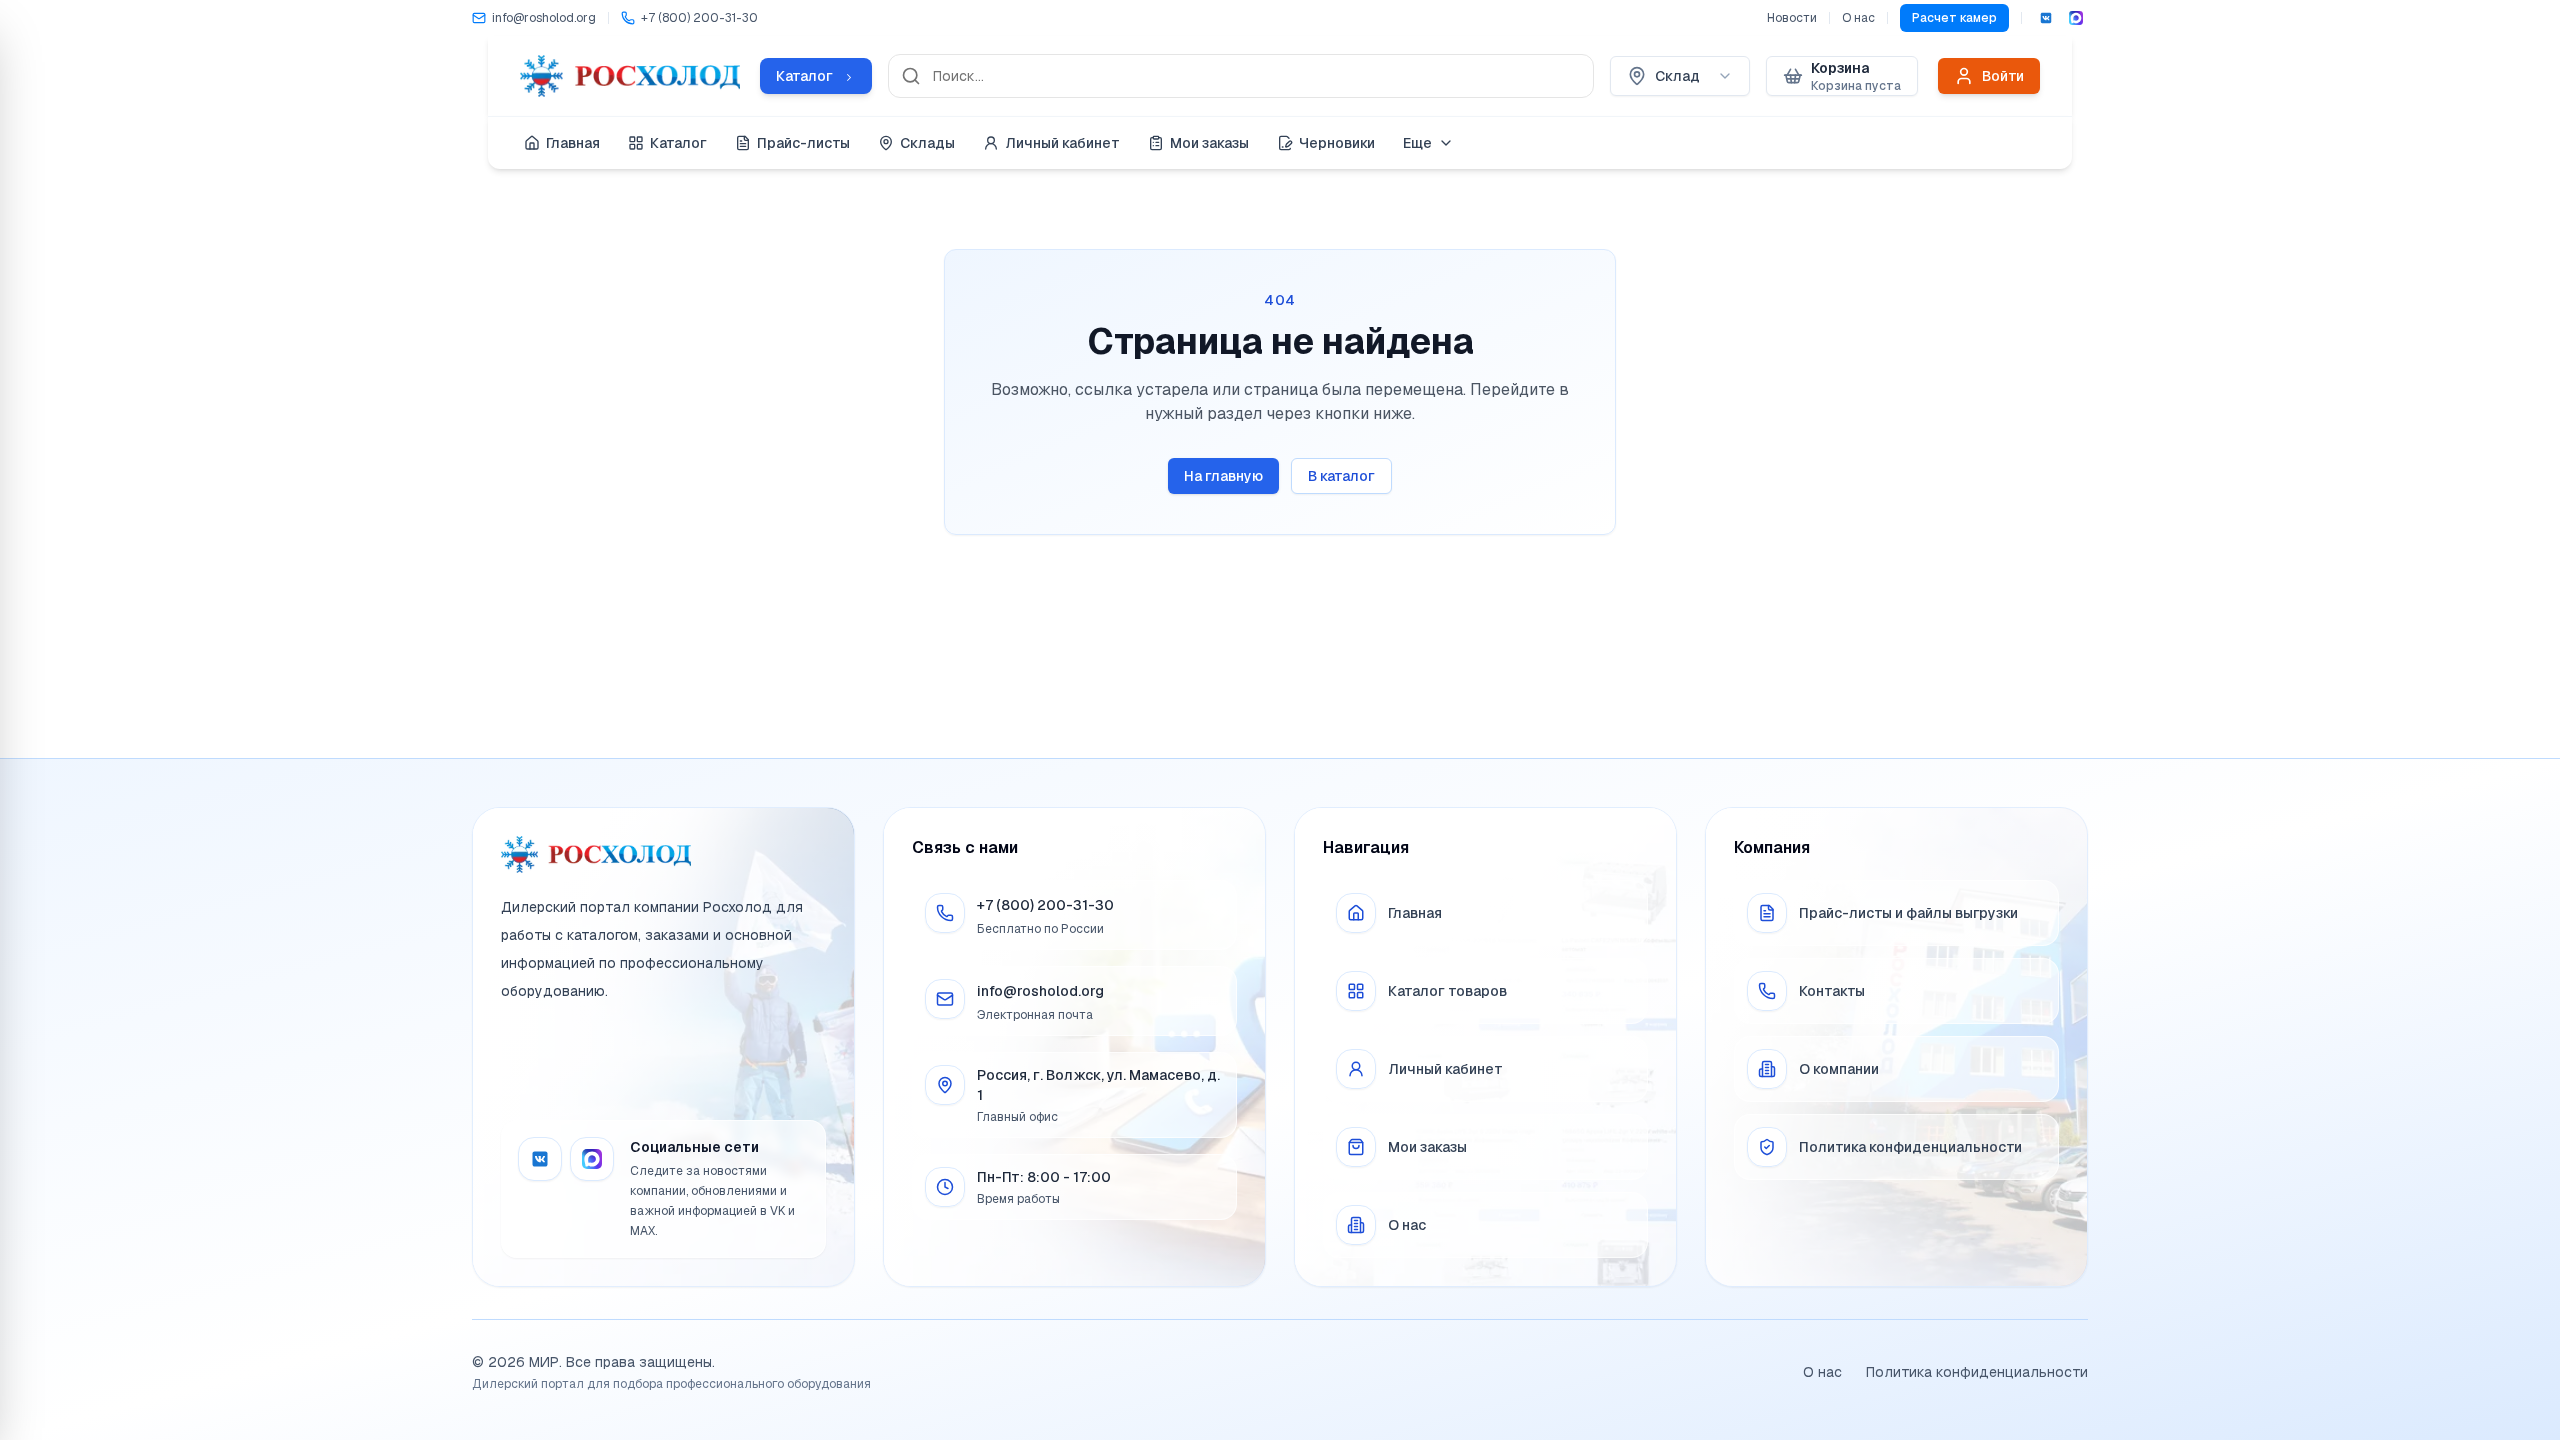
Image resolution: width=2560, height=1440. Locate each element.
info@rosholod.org (1040, 991)
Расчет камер (1954, 18)
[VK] (2046, 18)
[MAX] (2076, 18)
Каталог (678, 143)
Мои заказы (1209, 143)
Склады (927, 143)
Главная (573, 143)
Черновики (1337, 143)
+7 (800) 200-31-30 (1045, 905)
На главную (1223, 476)
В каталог (1341, 476)
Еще (1417, 143)
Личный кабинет (1062, 143)
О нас (1858, 18)
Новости (1792, 18)
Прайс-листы (803, 143)
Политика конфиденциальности (1977, 1372)
